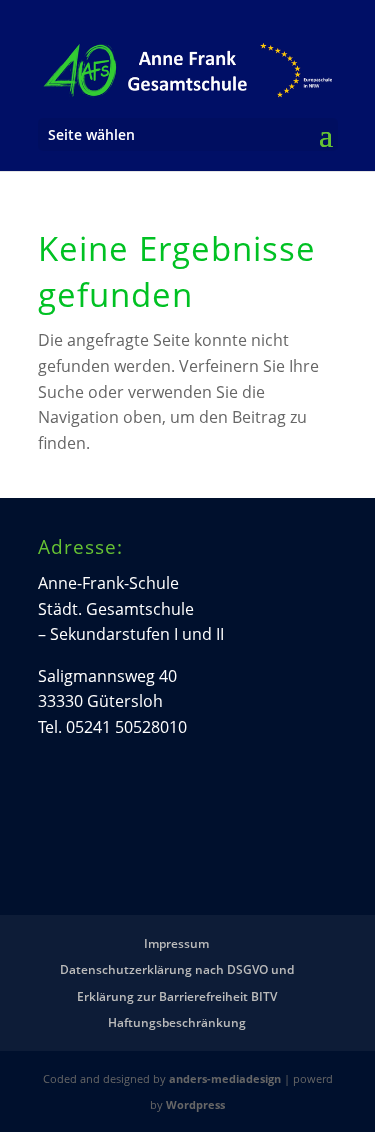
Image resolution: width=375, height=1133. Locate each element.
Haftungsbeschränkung (177, 1022)
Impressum (176, 943)
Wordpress (195, 1104)
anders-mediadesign (225, 1078)
